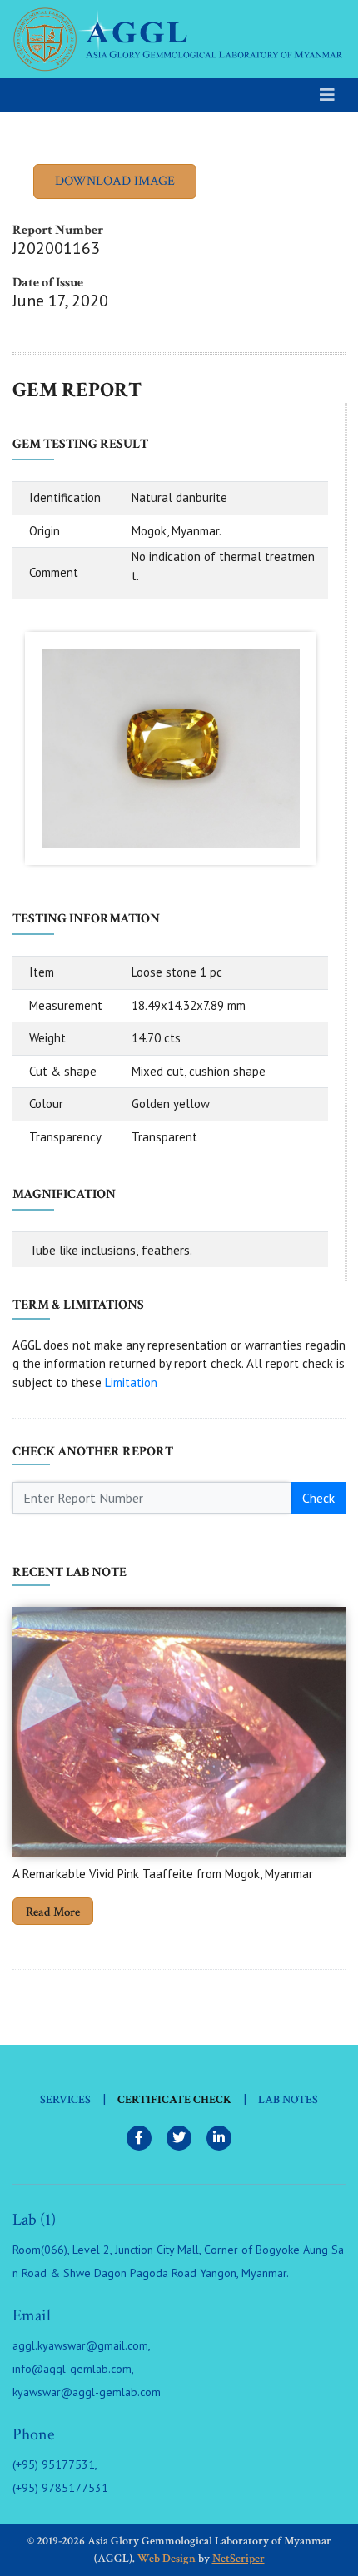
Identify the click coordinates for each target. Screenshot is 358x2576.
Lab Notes (288, 2100)
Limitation (131, 1382)
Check (318, 1498)
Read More (53, 1912)
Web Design (167, 2559)
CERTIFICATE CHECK (174, 2100)
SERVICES (65, 2100)
